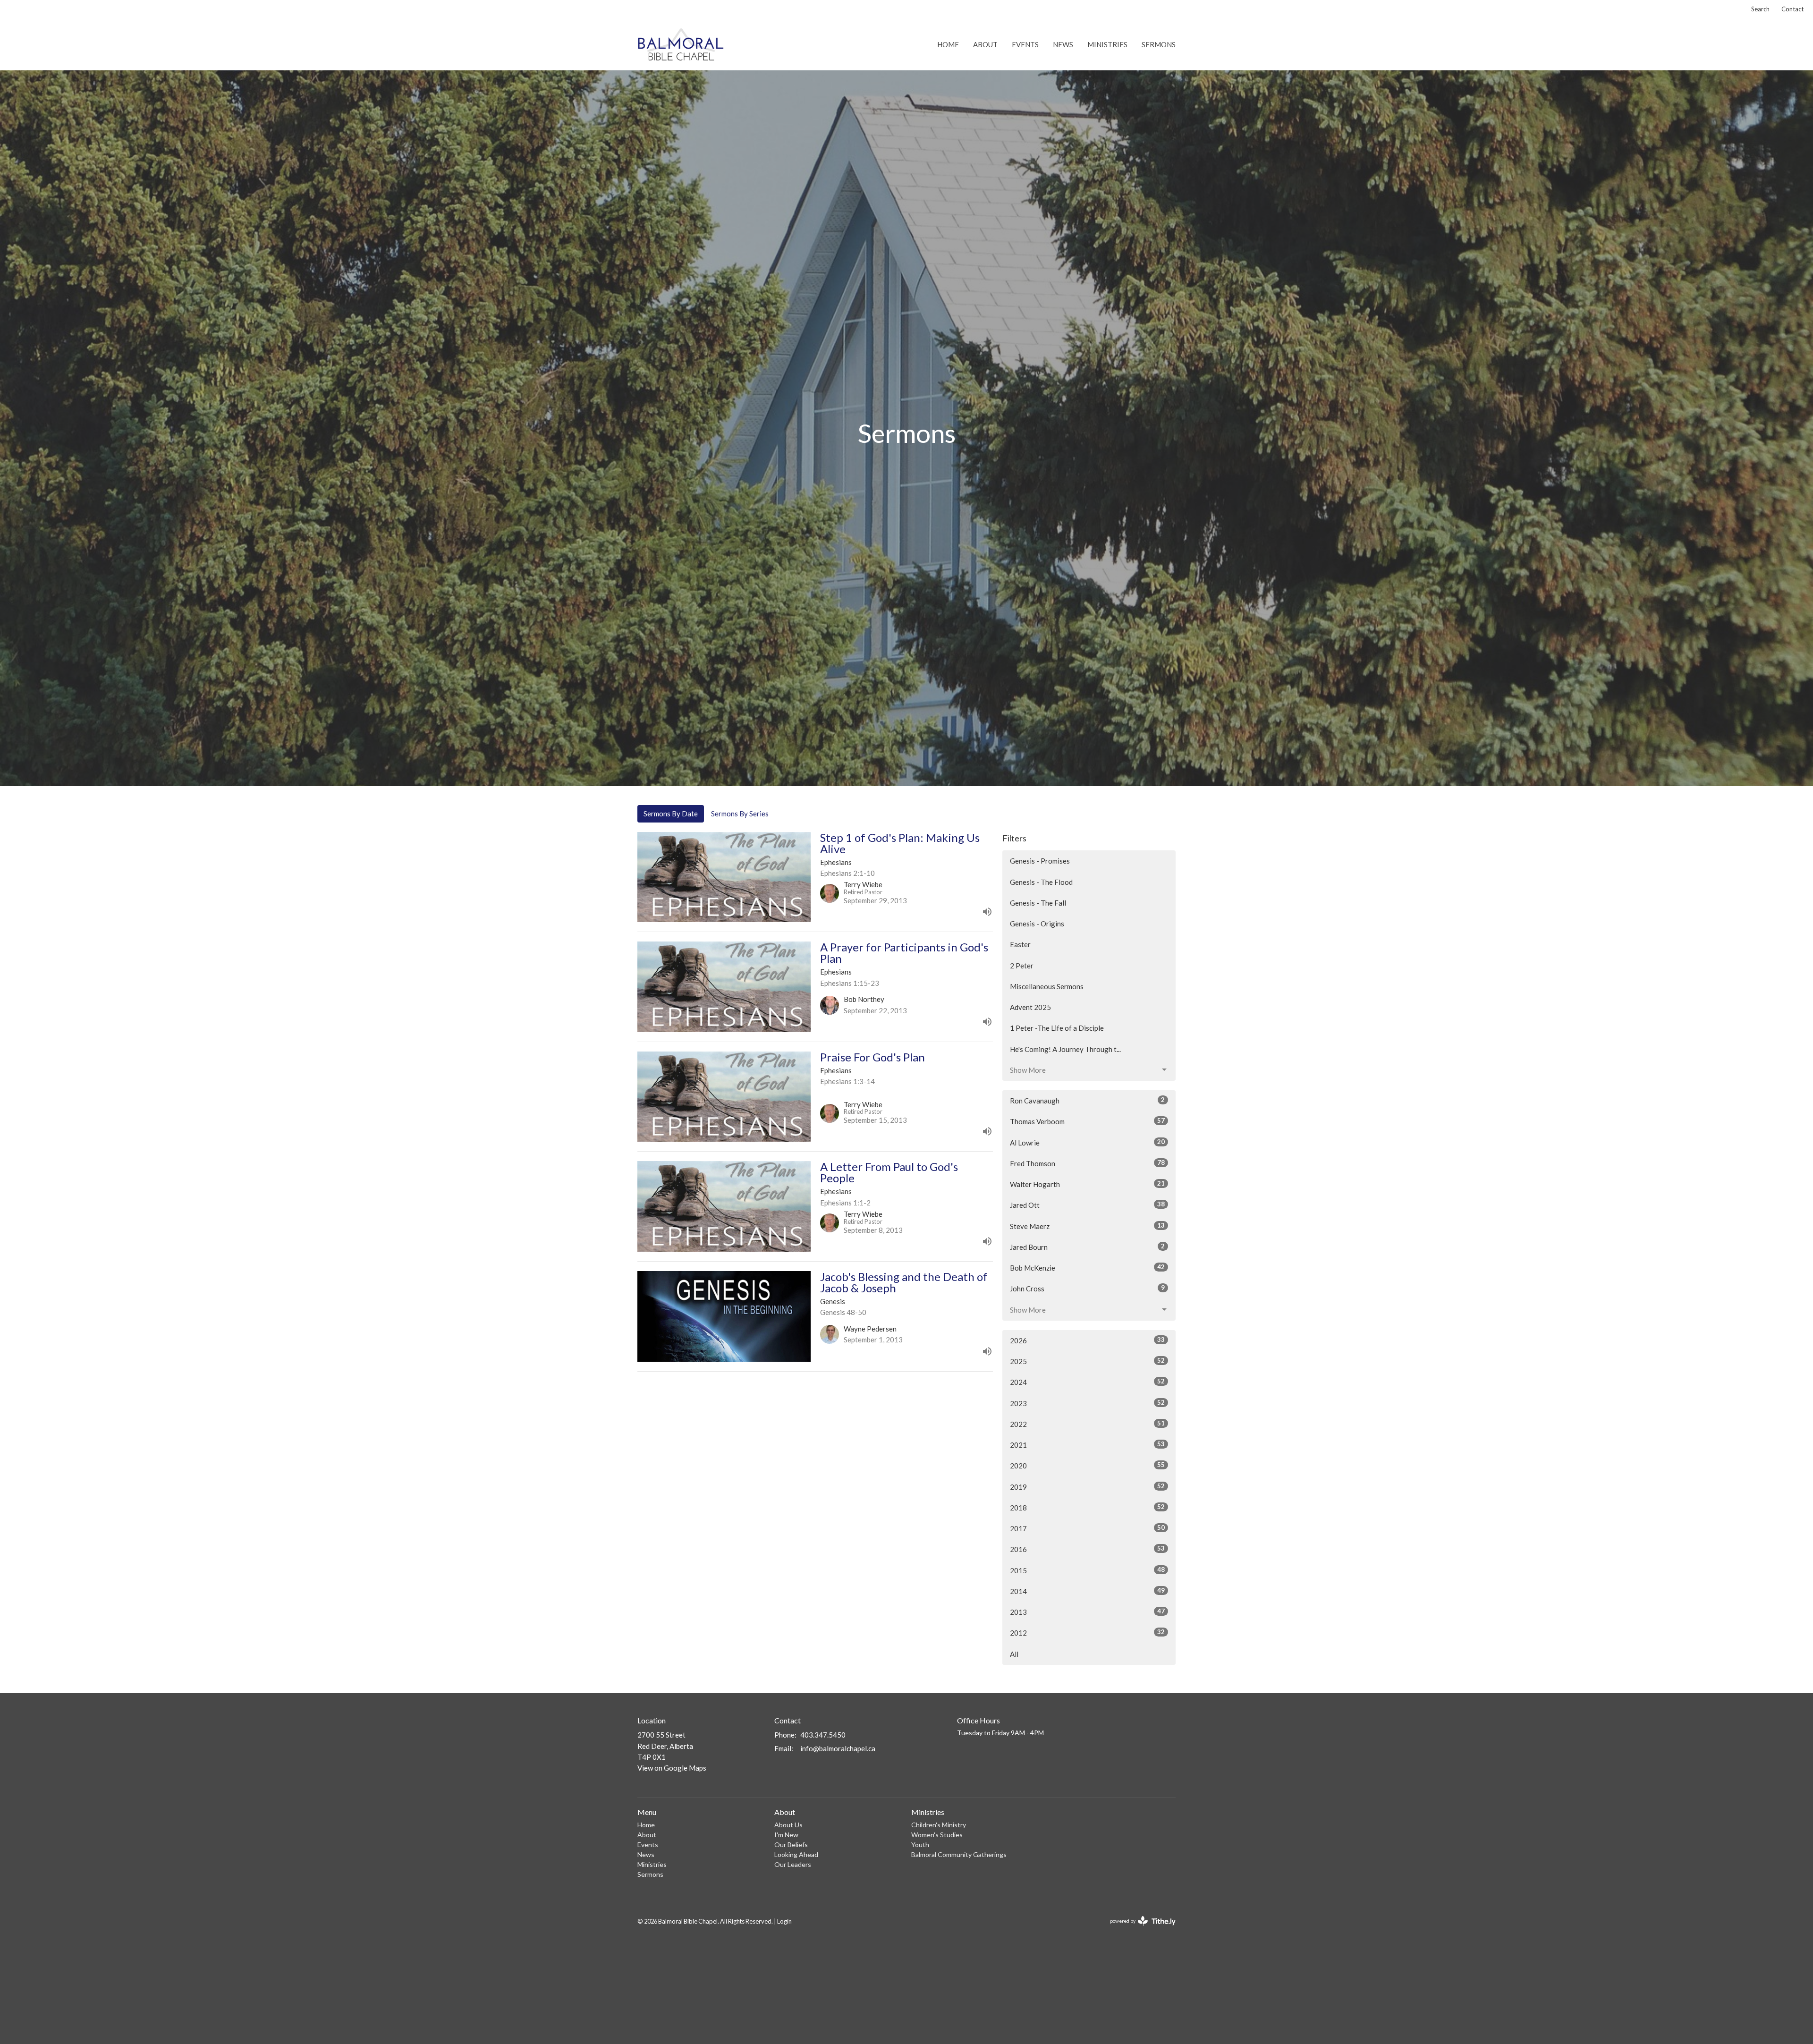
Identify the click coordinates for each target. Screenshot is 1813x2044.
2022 (1087, 1424)
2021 (1087, 1445)
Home (948, 44)
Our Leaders (793, 1864)
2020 (1087, 1465)
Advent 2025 (1030, 1007)
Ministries (1107, 44)
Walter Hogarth (1087, 1184)
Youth (920, 1845)
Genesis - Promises (1040, 861)
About (985, 44)
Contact (1792, 9)
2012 (1087, 1633)
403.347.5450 (823, 1735)
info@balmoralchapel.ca (838, 1748)
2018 (1087, 1507)
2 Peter (1022, 966)
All (1014, 1654)
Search (1760, 9)
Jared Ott (1087, 1205)
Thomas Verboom (1087, 1121)
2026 (1087, 1340)
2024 (1087, 1382)
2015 (1087, 1570)
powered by (1138, 1929)
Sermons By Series (740, 814)
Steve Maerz (1087, 1226)
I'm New (786, 1835)
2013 (1087, 1612)
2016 (1087, 1549)
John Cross (1087, 1288)
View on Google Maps (672, 1768)
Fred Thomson (1087, 1163)
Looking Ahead (796, 1854)
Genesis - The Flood (1041, 882)
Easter (1020, 944)
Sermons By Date (671, 814)
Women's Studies (937, 1835)
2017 (1087, 1528)
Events (1025, 44)
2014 (1087, 1591)
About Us (788, 1825)
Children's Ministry (939, 1825)
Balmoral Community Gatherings (959, 1854)
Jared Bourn (1087, 1247)
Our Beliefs (791, 1845)
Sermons (1159, 44)
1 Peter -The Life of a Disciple (1057, 1028)
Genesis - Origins (1037, 924)
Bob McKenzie (1087, 1268)
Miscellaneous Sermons (1047, 986)
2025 (1087, 1361)
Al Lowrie (1087, 1142)
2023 (1087, 1403)
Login (784, 1921)
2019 (1087, 1487)
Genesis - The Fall (1038, 903)
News (1063, 44)
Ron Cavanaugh (1087, 1100)
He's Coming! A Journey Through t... (1065, 1049)
